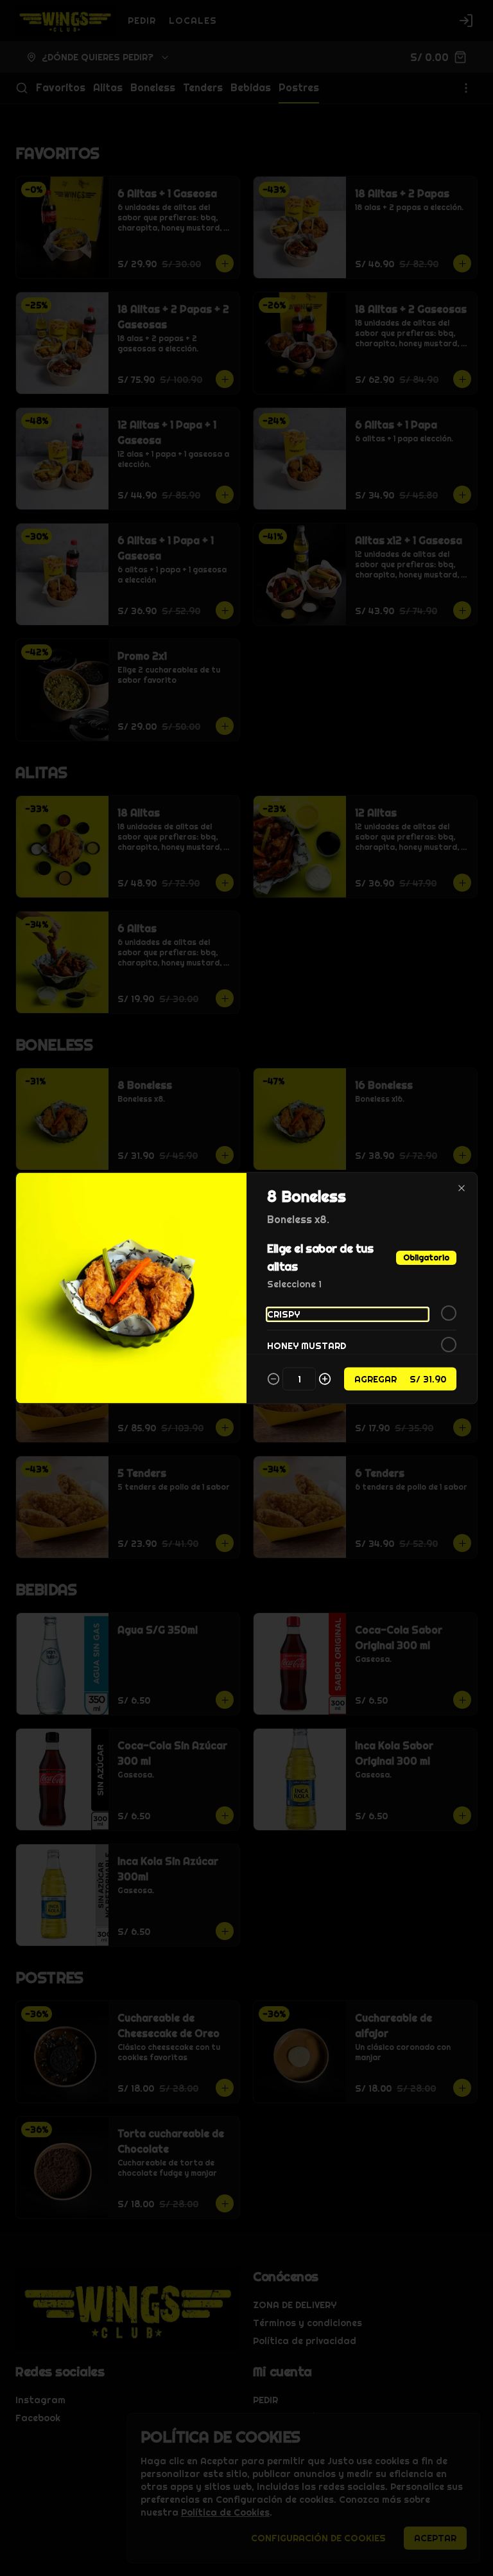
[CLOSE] (462, 1188)
